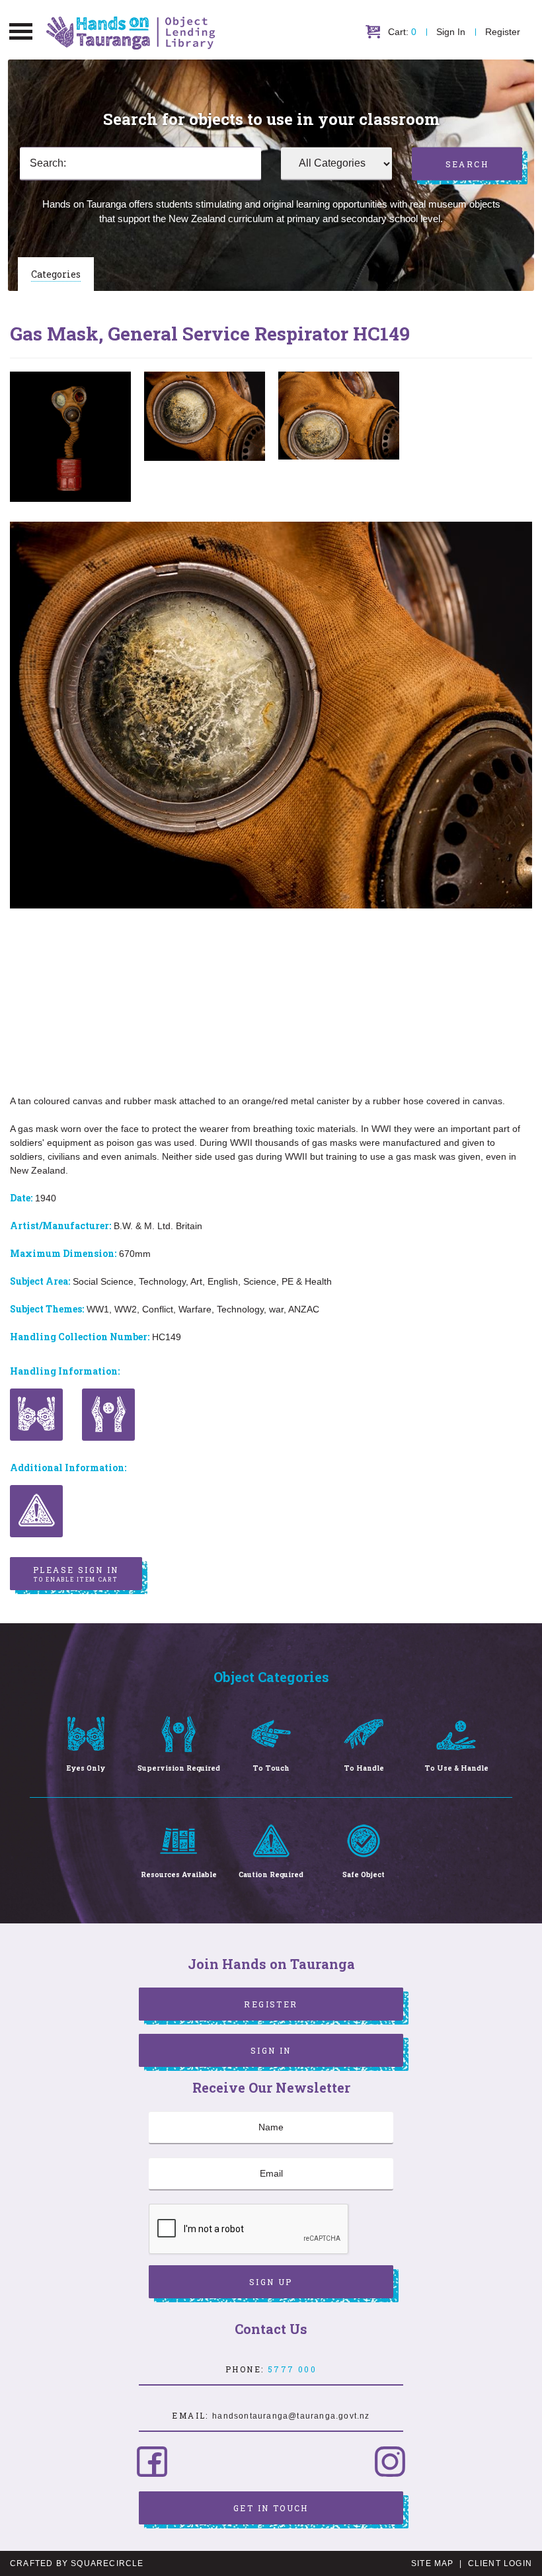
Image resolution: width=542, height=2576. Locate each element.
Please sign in (76, 1574)
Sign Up (271, 2282)
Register (503, 32)
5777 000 (292, 2369)
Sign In (451, 32)
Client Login (500, 2563)
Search (467, 164)
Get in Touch (271, 2508)
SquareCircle (107, 2563)
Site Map (433, 2563)
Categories (56, 274)
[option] (70, 437)
